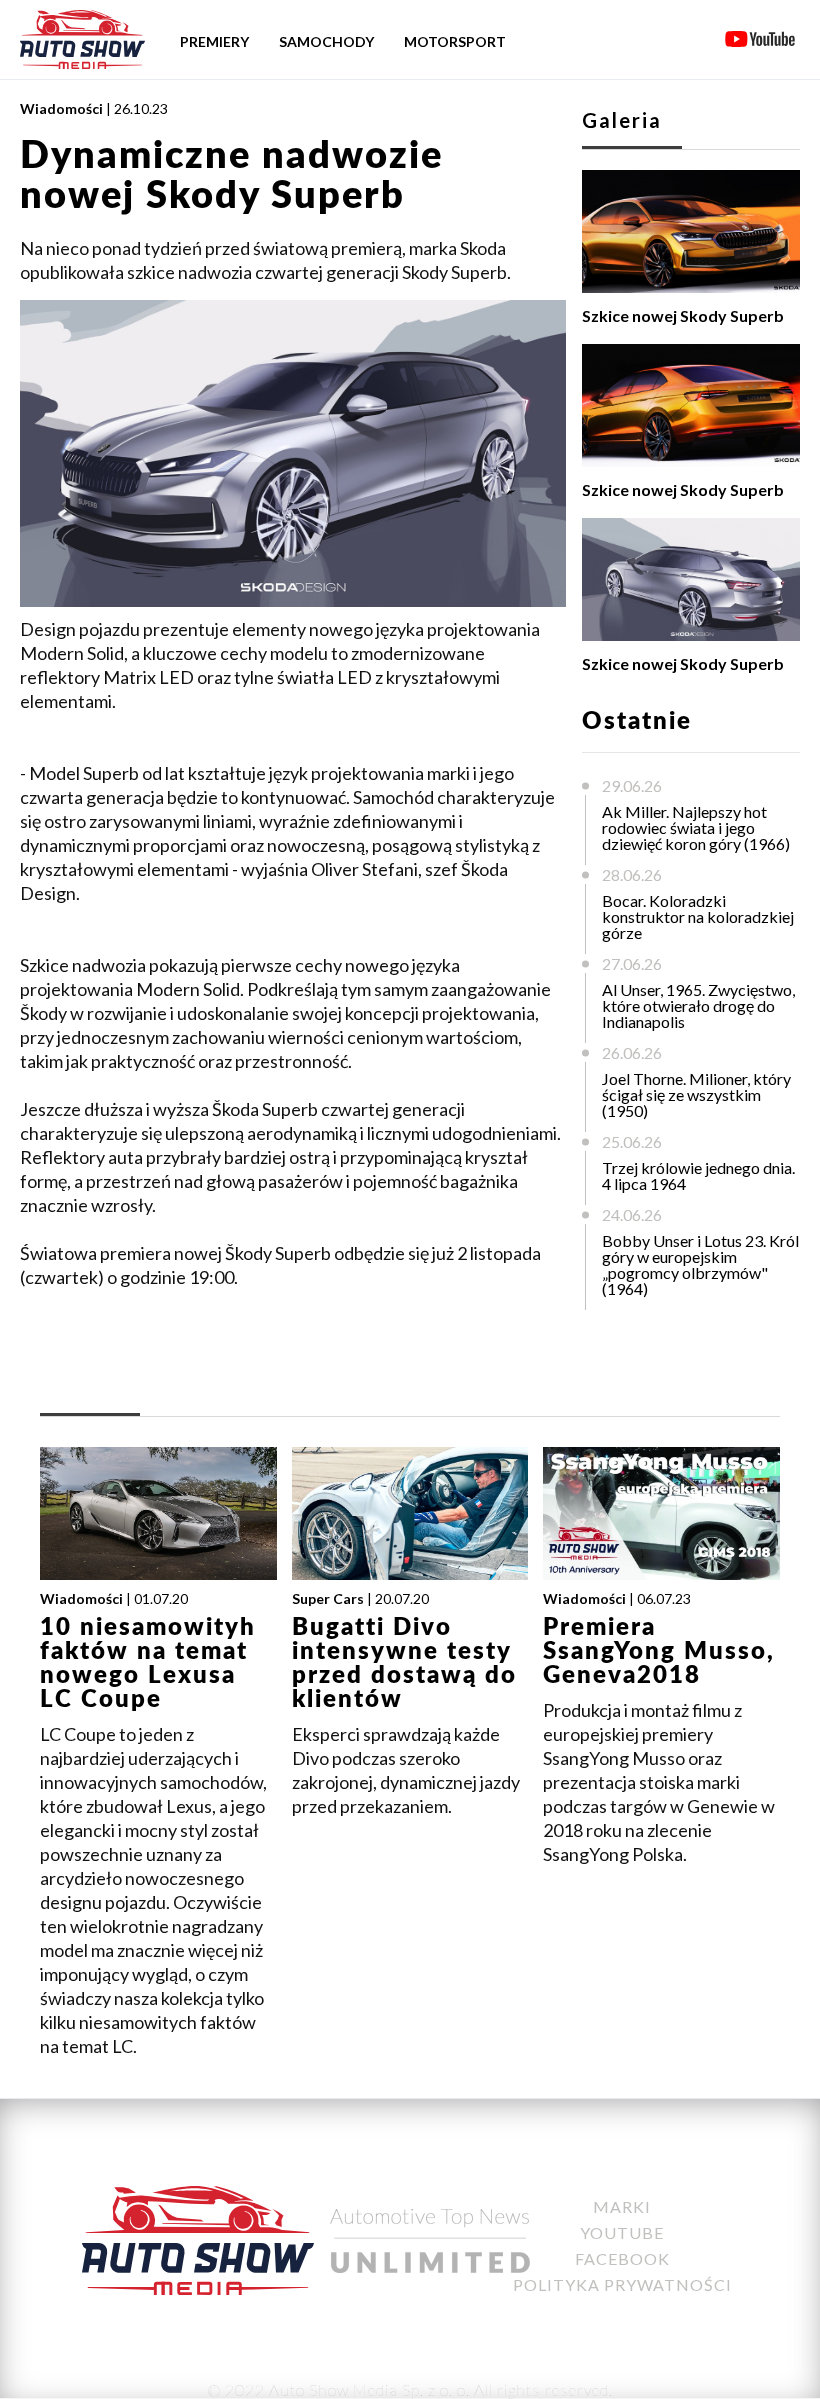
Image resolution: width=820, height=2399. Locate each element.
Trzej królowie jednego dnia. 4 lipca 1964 (698, 1175)
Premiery (214, 41)
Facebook (622, 2258)
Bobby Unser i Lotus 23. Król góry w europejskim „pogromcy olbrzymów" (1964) (700, 1264)
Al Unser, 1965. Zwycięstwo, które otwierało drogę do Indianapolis (698, 1005)
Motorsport (455, 41)
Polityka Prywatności (622, 2284)
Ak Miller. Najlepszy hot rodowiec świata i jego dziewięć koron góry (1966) (696, 827)
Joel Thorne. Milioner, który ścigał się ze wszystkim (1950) (696, 1094)
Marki (622, 2206)
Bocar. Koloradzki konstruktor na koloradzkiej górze (698, 916)
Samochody (326, 41)
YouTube (622, 2232)
